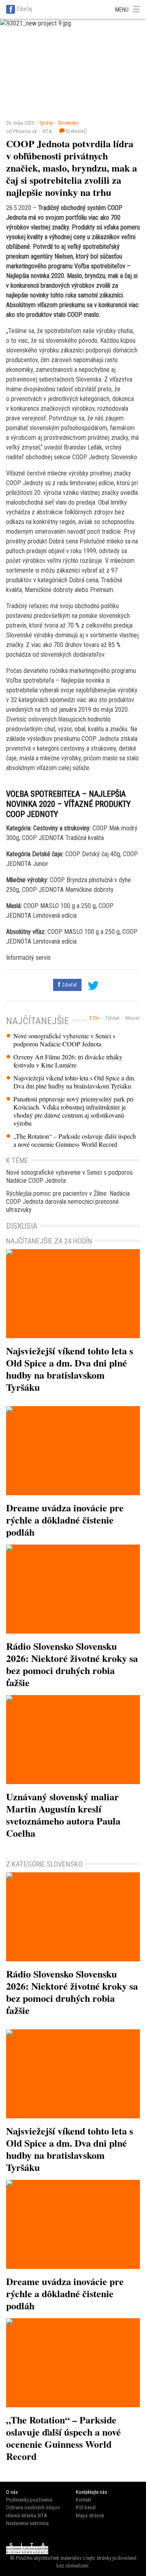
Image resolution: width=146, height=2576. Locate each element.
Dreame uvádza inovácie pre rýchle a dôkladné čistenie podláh (65, 1520)
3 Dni (94, 1018)
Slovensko (68, 123)
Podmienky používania (29, 2500)
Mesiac (133, 1018)
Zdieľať (69, 985)
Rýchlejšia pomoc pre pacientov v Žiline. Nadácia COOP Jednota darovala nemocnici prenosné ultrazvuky (68, 1202)
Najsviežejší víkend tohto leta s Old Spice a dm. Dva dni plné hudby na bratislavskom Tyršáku (74, 1082)
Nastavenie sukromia (27, 2523)
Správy (46, 123)
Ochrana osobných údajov (33, 2507)
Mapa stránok (90, 2516)
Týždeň (112, 1018)
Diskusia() (76, 131)
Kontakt (84, 2500)
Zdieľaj (24, 9)
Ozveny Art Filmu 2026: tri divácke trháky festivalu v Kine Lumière (68, 1061)
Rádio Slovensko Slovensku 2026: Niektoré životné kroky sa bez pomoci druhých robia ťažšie (72, 1664)
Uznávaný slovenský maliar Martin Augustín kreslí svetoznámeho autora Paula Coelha (63, 1815)
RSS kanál (86, 2507)
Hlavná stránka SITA (26, 2516)
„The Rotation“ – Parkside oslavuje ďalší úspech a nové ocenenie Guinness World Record (75, 1140)
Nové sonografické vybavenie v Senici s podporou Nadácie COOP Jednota (64, 1040)
